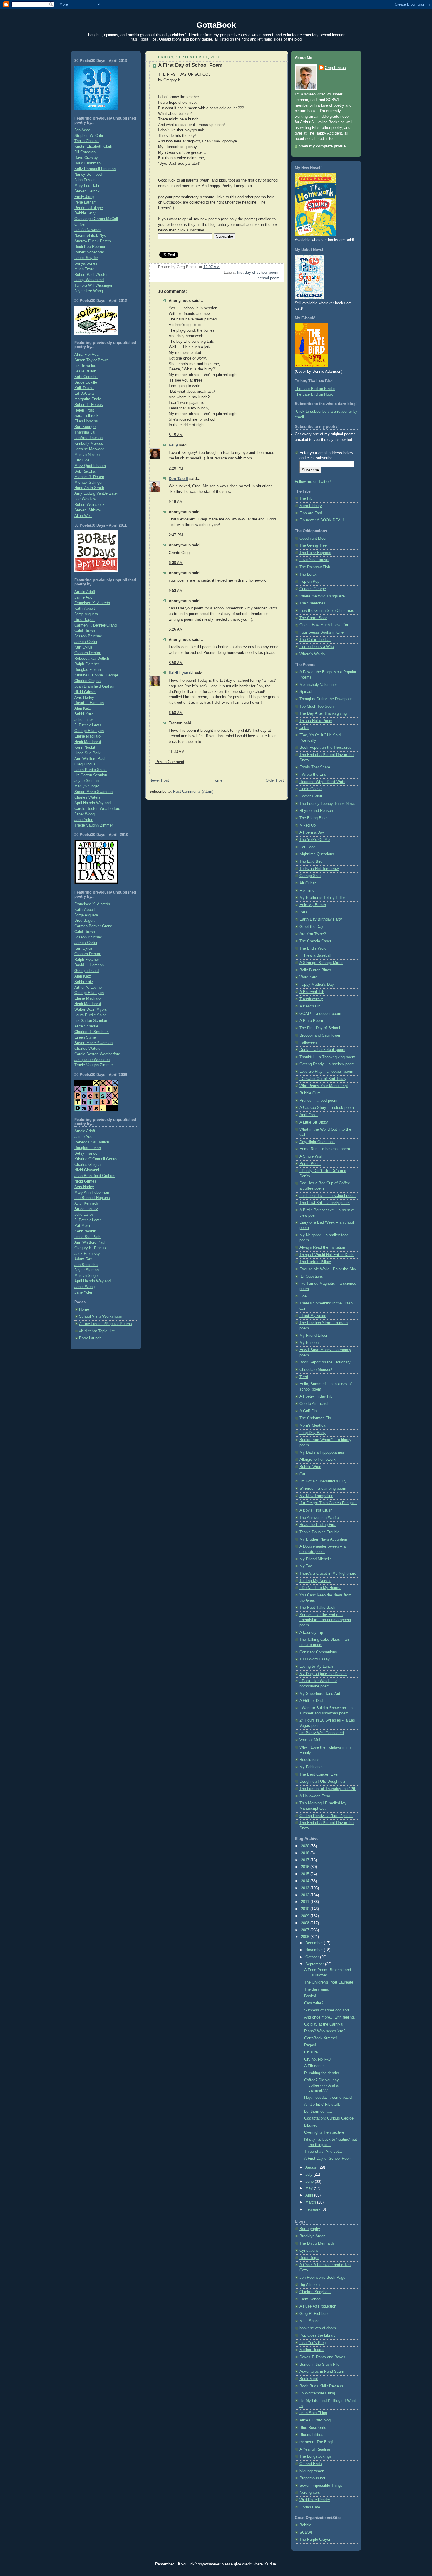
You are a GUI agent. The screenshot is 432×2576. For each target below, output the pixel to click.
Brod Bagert (84, 620)
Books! (310, 1996)
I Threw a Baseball (315, 955)
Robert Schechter (89, 252)
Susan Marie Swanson (93, 792)
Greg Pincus (85, 764)
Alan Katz (83, 708)
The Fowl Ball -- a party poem (325, 1203)
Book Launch (90, 1338)
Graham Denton (88, 653)
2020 (306, 1846)
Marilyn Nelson (87, 455)
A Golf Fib (308, 1411)
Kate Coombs (86, 377)
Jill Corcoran (85, 152)
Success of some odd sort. (327, 2010)
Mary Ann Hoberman (92, 1193)
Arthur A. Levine (88, 988)
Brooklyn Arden (312, 2236)
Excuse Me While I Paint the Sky (328, 1269)
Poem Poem (310, 1164)
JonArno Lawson (88, 438)
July (309, 2174)
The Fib (306, 498)
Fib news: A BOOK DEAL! (322, 520)
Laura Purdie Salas (91, 770)
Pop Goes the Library (318, 2335)
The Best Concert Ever (319, 1774)
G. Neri (80, 224)
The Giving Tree (313, 545)
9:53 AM (176, 591)
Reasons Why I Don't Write (322, 782)
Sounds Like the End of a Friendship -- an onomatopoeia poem (325, 1620)
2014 (306, 1881)
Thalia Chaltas (87, 141)
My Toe (306, 1566)
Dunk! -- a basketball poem (322, 1050)
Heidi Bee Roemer (90, 247)
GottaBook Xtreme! (321, 2038)
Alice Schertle (86, 1026)
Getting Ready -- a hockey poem (327, 1064)
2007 (306, 1930)
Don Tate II (178, 479)
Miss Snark (309, 2321)
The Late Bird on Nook (314, 394)
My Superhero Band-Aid (320, 1694)
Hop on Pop (309, 582)
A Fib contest (315, 2066)
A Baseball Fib (312, 992)
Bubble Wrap (310, 1467)
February (313, 2209)
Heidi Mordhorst (88, 742)
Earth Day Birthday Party (321, 919)
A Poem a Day (312, 832)
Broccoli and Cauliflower (320, 1035)
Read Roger (309, 2258)
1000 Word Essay (315, 1659)
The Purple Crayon (315, 2540)
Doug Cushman (87, 163)
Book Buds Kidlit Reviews (322, 2386)
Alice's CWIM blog (315, 2420)
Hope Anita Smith (89, 488)
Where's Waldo (312, 654)
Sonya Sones (86, 263)
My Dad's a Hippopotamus (322, 1452)
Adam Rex (83, 1259)
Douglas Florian (88, 670)
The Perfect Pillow (315, 1262)
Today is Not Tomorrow (319, 869)
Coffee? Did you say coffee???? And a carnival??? (322, 2085)
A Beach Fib (310, 1006)
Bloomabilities (311, 2435)
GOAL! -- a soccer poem (320, 1014)
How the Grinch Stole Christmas (327, 611)
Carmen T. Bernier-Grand (96, 625)
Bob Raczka (85, 471)
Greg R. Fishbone (314, 2314)
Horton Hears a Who (317, 647)
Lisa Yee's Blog (313, 2343)
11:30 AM (177, 752)
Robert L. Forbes (89, 405)
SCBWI (306, 2533)
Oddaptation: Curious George (329, 2118)
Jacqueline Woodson (92, 1060)
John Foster (84, 180)
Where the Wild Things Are (322, 596)
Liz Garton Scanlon (91, 775)
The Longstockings (316, 2456)
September (315, 1964)
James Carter (86, 642)
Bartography (310, 2229)
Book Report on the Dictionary (325, 1362)
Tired (304, 1377)
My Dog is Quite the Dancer (323, 1674)
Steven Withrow (88, 510)
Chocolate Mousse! (316, 1370)
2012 (306, 1895)
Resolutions (309, 1760)
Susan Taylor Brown (91, 360)
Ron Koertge (85, 427)
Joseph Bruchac (88, 636)
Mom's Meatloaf (313, 1425)
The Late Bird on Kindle (315, 389)
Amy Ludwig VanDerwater (96, 493)
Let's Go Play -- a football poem (326, 1072)
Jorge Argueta (86, 614)
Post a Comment (170, 762)
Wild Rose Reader (315, 2500)
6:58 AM (176, 713)
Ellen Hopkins (86, 421)
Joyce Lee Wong (89, 291)
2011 (306, 1902)
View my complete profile (322, 146)
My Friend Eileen (314, 1336)
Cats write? (314, 2003)
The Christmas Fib (315, 1418)
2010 (306, 1909)
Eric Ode (82, 460)
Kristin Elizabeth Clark (93, 147)
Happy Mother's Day (317, 985)
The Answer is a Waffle (319, 1518)
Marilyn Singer (87, 786)
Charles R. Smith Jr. (92, 1032)
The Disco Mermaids (317, 2243)
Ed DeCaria (84, 394)
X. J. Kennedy (87, 1203)
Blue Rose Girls (313, 2428)
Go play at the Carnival (324, 2024)
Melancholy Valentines (319, 685)
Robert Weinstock (89, 505)
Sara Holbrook (86, 416)
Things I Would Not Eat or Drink (326, 1255)
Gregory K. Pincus (90, 1248)
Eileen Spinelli (86, 1037)
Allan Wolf (83, 516)
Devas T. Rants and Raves (322, 2357)
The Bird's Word (313, 948)
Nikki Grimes (85, 692)
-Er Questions (311, 1277)
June (310, 2182)
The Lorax (308, 575)
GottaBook (216, 25)
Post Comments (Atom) (193, 792)
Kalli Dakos (84, 388)
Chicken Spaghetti (315, 2292)
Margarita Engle (88, 399)
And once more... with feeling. (330, 2017)
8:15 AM (176, 435)
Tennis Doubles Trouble (319, 1532)
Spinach (306, 692)
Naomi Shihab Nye (90, 236)
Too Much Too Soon (317, 706)
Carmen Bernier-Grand (93, 926)
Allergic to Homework (318, 1460)
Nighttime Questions (317, 854)
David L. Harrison (89, 703)
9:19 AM (176, 502)
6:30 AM (176, 563)
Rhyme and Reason (316, 811)
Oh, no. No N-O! (318, 2059)
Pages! (310, 2045)
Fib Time (307, 891)
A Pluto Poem (311, 1021)
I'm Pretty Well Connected (322, 1733)
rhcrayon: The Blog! (316, 2442)
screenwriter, (315, 94)
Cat (302, 1474)
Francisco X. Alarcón (92, 603)
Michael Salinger (88, 483)
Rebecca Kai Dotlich (92, 659)
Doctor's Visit (311, 796)
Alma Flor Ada (86, 355)
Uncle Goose (310, 789)
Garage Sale (310, 876)
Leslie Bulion (85, 371)
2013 (306, 1888)
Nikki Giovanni (87, 1170)
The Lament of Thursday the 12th (328, 1789)
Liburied (311, 2125)
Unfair (304, 728)
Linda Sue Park (87, 753)
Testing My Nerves (315, 1581)
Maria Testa (84, 269)
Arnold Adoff (85, 592)
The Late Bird (311, 862)
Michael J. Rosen (89, 477)
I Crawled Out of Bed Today (323, 1079)
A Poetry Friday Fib (316, 1396)
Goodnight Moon (313, 538)
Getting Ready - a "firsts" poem (326, 1816)
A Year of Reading (315, 2449)
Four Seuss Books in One (322, 632)
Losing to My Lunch (316, 1667)
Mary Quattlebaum (90, 466)
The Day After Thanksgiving (323, 713)
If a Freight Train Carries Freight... (328, 1503)
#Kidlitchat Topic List (97, 1331)
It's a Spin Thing (313, 2413)
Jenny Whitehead (89, 280)
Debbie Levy (85, 213)
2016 (306, 1867)
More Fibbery (311, 506)
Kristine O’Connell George (96, 1159)
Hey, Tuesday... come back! (328, 2098)
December (315, 1943)
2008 (306, 1923)
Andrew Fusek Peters (93, 241)
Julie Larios (84, 720)
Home (84, 1309)
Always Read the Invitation (322, 1247)
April (310, 2195)
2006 (306, 1937)
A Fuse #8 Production (318, 2306)
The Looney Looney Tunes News (327, 804)
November (315, 1950)
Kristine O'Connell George (96, 675)
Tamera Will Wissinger (93, 286)
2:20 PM (176, 468)
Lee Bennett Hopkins (92, 1198)
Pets (303, 912)
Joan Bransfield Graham (95, 686)
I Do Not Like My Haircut (320, 1588)
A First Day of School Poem (190, 65)
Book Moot (309, 2379)
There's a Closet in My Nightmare (328, 1574)
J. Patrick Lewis (88, 725)
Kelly (173, 445)
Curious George (313, 589)
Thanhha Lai (85, 432)
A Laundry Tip (311, 1633)
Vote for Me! (310, 1740)
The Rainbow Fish (315, 567)
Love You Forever (314, 560)
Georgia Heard (87, 971)
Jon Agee (82, 130)
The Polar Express (315, 553)
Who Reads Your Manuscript (324, 1086)
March (311, 2202)
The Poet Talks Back (317, 1608)
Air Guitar (308, 883)
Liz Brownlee (85, 366)
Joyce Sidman (87, 781)
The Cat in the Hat (315, 640)
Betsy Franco (86, 1153)
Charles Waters (87, 797)
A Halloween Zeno (315, 1796)
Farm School (310, 2299)
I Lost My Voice (313, 1316)
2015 (306, 1874)
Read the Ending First (318, 1525)
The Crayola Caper (315, 941)
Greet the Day (311, 927)
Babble (305, 2525)
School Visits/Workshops (101, 1316)
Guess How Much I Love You (324, 625)
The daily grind (317, 1989)
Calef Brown (85, 631)
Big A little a (310, 2285)
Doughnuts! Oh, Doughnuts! (323, 1781)
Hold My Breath (313, 905)
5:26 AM (176, 629)
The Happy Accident (325, 133)
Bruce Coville (86, 382)
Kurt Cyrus (83, 647)
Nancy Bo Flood (88, 174)
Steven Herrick (87, 191)
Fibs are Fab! (311, 513)
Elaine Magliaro (87, 736)
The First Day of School (320, 1028)
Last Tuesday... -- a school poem (328, 1196)
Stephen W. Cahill (89, 136)
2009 (306, 1916)
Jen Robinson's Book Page (322, 2278)
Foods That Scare (315, 767)
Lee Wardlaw (85, 499)
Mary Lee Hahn (87, 186)
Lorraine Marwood (89, 449)
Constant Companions (318, 1652)
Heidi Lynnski (181, 673)
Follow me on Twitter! (313, 482)
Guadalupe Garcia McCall (96, 219)
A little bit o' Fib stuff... (323, 2105)
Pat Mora (82, 1226)
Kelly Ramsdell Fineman (95, 169)
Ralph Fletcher (87, 664)
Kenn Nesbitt (85, 748)
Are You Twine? (313, 934)
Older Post (275, 780)
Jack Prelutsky (87, 1254)
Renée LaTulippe (89, 208)
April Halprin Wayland (93, 803)
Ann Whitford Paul (90, 759)
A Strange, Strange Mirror (321, 963)
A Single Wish (311, 1156)
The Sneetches (312, 603)
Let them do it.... (318, 2112)
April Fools (309, 1115)
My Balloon (309, 1343)
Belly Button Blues (315, 970)
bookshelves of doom (318, 2328)
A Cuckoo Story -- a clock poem (327, 1108)
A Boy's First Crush (316, 1510)
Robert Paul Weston (91, 275)
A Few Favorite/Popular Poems (106, 1324)
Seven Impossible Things (321, 2486)
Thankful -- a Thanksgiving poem (327, 1057)
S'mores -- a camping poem (323, 1489)
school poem (269, 278)
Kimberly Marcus (89, 444)
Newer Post (159, 780)
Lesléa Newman (88, 230)
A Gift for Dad (311, 1701)
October (313, 1957)
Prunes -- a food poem (318, 1101)
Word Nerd (308, 977)
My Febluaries (312, 1767)
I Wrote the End (313, 775)
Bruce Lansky (86, 1209)
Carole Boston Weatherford (97, 809)
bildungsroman (312, 2471)
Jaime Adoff (84, 597)
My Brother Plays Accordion (323, 1539)
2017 (306, 1860)
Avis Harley (84, 698)
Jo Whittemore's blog (317, 2393)
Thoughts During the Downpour (326, 699)
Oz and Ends (311, 2464)
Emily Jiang (84, 197)
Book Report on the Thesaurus (325, 748)
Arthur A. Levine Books (320, 122)
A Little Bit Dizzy (314, 1122)
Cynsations (309, 2251)
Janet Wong (84, 814)
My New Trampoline (316, 1496)
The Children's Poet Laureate (329, 1982)
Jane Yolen (84, 820)
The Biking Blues (314, 818)
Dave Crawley (86, 158)
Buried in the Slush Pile (319, 2365)
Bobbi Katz (84, 714)
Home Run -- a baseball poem (325, 1149)
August (312, 2167)
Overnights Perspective (324, 2132)
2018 (306, 1853)
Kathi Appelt (85, 609)
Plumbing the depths (322, 2073)
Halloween (308, 1042)
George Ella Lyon (89, 731)
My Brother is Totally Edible (323, 898)
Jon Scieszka (86, 1265)
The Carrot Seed (313, 618)
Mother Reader (312, 2350)
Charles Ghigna (87, 681)
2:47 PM (176, 535)
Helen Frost (84, 410)
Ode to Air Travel (314, 1404)
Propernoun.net (312, 2478)
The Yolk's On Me (315, 840)
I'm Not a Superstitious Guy (323, 1481)
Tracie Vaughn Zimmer (94, 825)
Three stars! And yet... (323, 2152)
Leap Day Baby (313, 1433)
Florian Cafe (310, 2507)
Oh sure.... (313, 2052)
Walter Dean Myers (91, 1010)
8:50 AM (176, 663)
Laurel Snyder (86, 258)
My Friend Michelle (316, 1559)
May (310, 2188)
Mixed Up (308, 825)
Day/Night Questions (317, 1142)
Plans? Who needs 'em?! (325, 2031)
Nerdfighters (310, 2493)
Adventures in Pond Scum (322, 2372)
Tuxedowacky (311, 999)
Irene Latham (86, 202)
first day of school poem (258, 273)
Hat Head (307, 847)
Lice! (304, 1296)
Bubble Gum (310, 1093)
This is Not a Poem (316, 721)
